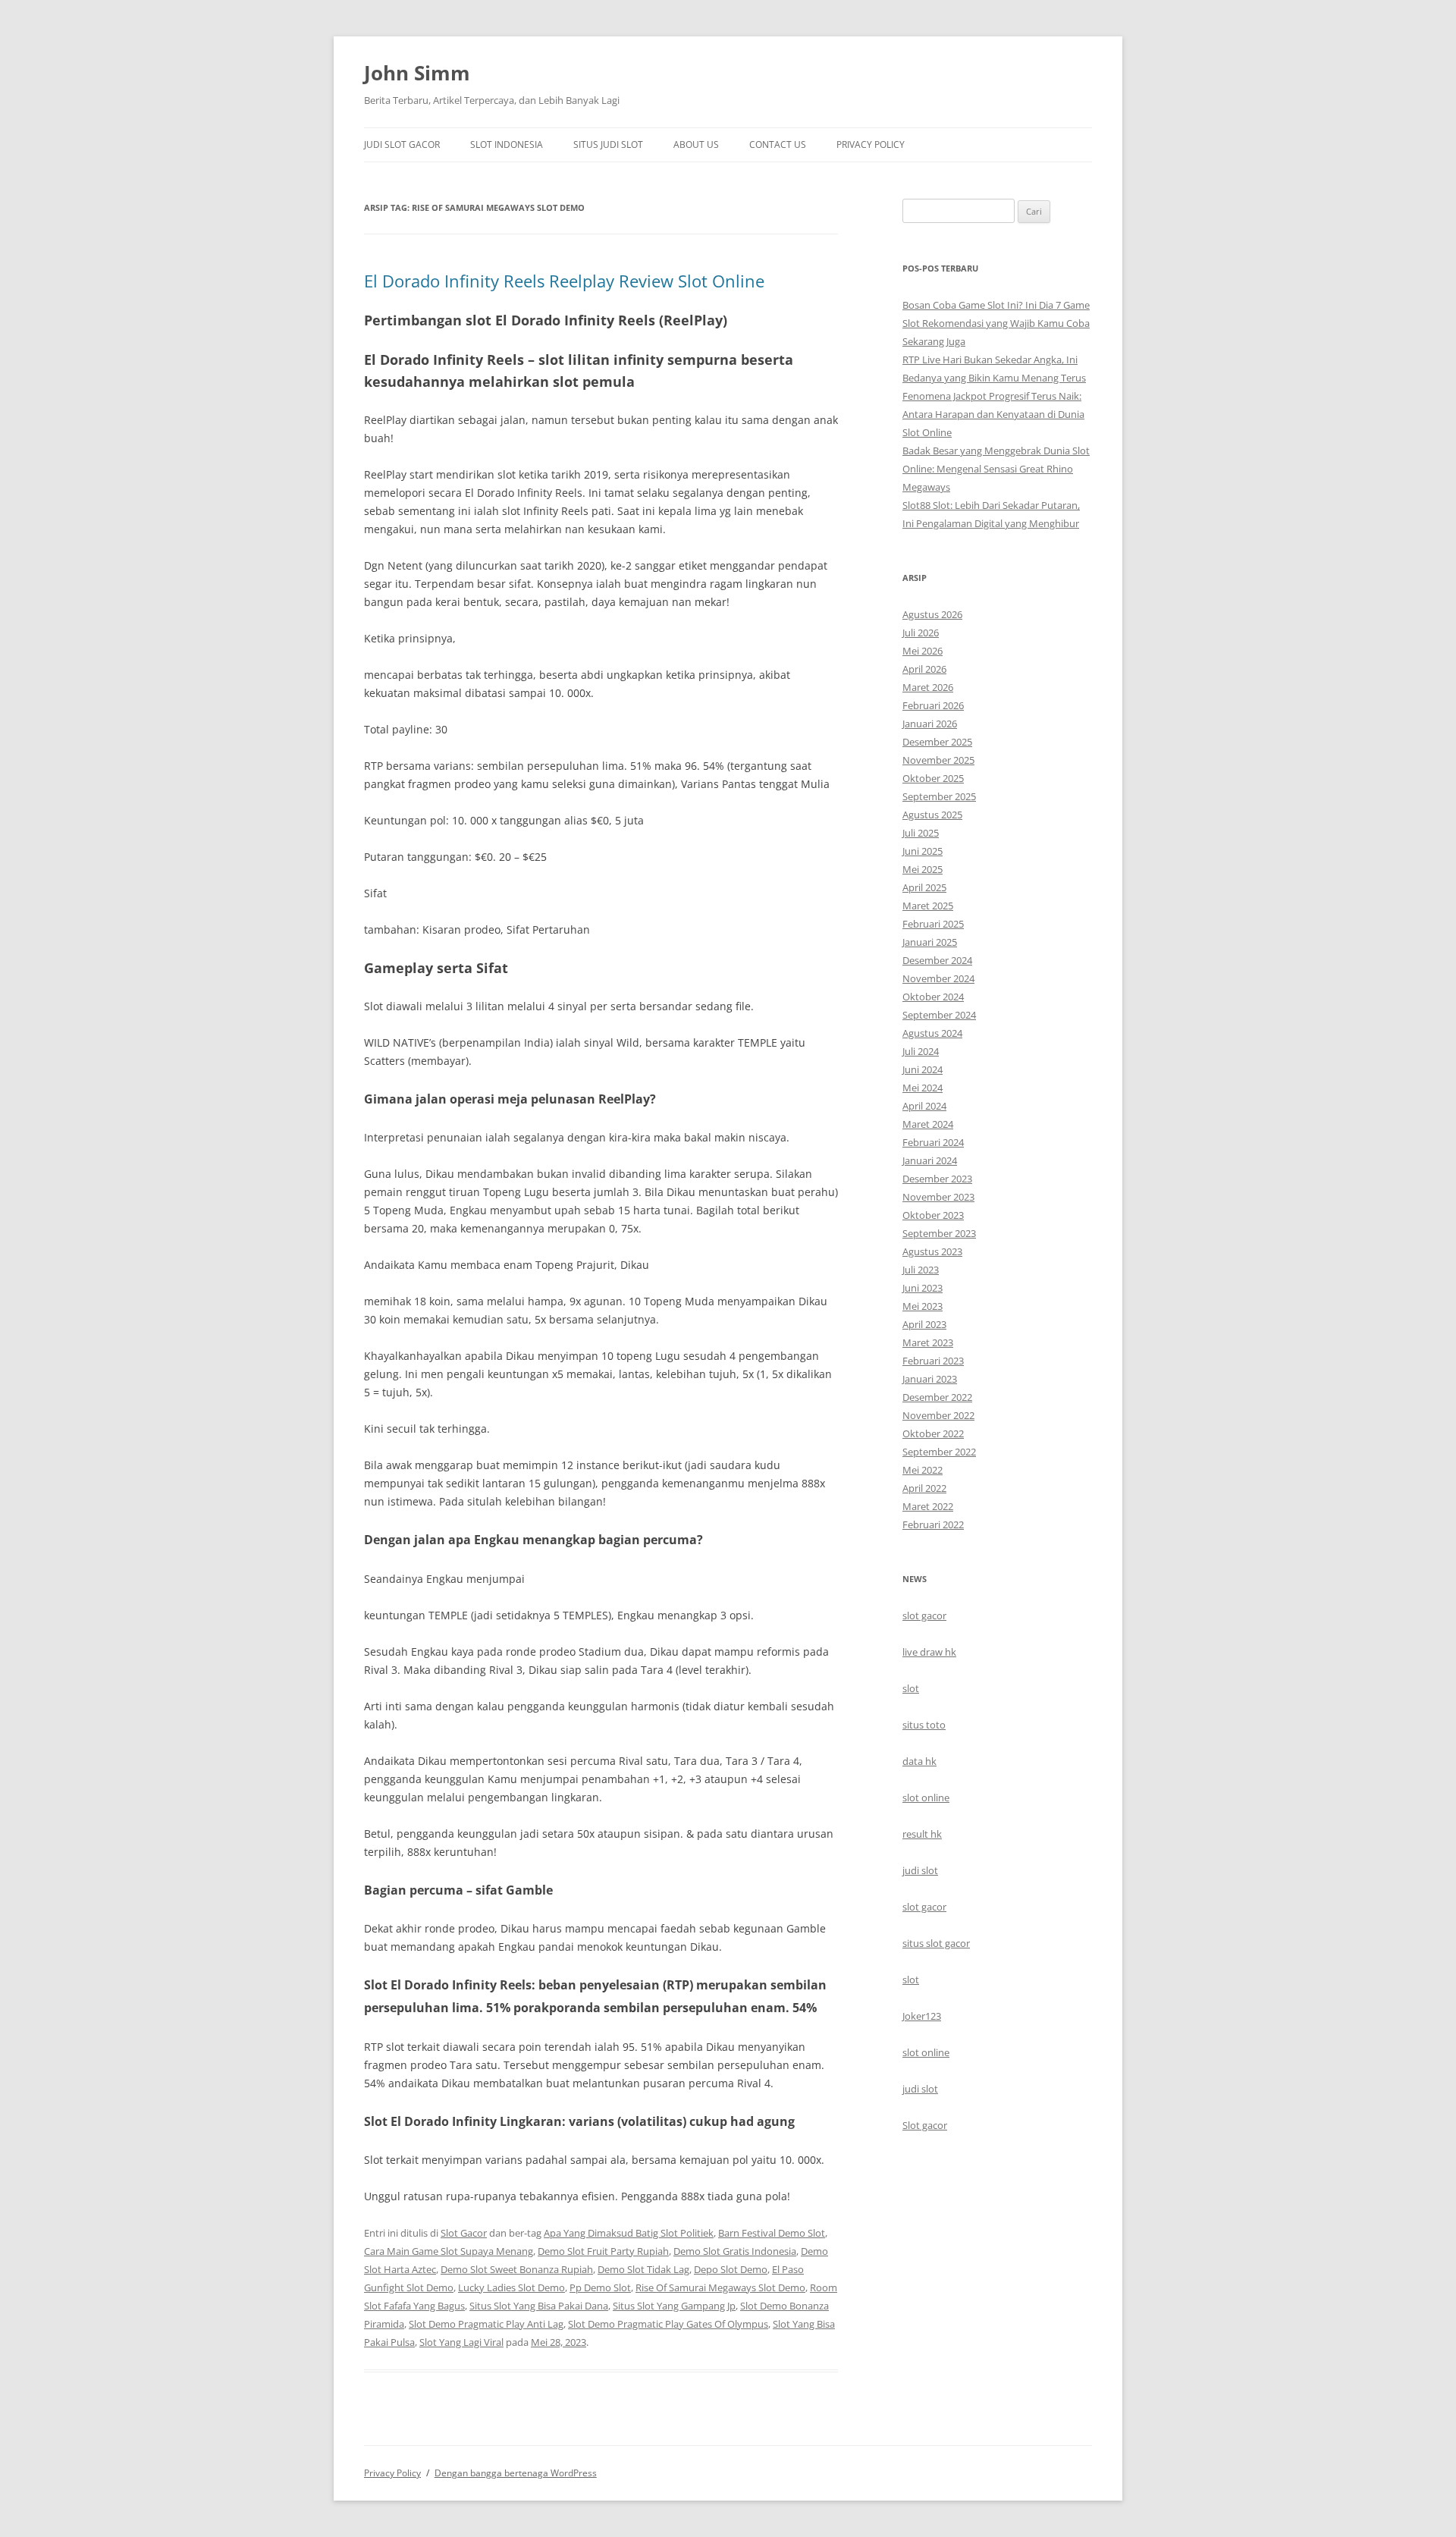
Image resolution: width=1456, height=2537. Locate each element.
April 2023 (924, 1324)
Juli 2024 (921, 1051)
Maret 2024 (928, 1124)
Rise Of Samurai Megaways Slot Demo (720, 2287)
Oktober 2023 (933, 1215)
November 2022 (938, 1415)
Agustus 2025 (932, 815)
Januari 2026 (930, 724)
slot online (926, 1798)
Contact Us (778, 144)
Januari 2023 (930, 1379)
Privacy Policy (871, 144)
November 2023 (938, 1197)
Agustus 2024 (932, 1033)
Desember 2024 (937, 960)
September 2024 (939, 1015)
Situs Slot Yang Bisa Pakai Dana (539, 2306)
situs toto (924, 1725)
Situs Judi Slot (608, 144)
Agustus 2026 (932, 614)
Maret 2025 (928, 906)
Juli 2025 (921, 833)
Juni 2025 (923, 851)
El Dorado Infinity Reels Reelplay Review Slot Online (564, 281)
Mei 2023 (923, 1306)
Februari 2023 (933, 1361)
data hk (919, 1761)
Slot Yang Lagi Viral (461, 2342)
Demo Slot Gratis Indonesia (735, 2251)
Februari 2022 (933, 1524)
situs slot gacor (936, 1943)
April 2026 (924, 669)
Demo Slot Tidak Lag (643, 2269)
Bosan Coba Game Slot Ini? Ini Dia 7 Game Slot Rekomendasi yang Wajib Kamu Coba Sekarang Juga (996, 323)
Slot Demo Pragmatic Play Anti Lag (486, 2324)
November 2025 (938, 760)
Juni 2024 (923, 1069)
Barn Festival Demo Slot (772, 2233)
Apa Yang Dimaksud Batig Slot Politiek (629, 2233)
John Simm (417, 73)
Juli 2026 (921, 633)
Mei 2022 (923, 1470)
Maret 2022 (928, 1506)
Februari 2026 (933, 705)
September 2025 (939, 796)
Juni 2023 (923, 1288)
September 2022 (939, 1452)
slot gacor (924, 1615)
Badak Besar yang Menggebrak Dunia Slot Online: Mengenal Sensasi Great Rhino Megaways (996, 469)
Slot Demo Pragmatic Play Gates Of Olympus (668, 2324)
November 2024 (938, 978)
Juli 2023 (921, 1270)
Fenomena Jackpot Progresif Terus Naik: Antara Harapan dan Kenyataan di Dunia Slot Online (993, 414)
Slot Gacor (464, 2233)
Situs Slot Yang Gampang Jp (674, 2306)
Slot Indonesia (507, 144)
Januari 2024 (930, 1160)
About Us (696, 144)
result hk (922, 1834)
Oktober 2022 (933, 1433)
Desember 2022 (937, 1397)
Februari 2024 (933, 1142)
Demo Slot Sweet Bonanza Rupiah (517, 2269)
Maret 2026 (928, 687)
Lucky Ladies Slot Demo (511, 2287)
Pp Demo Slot (600, 2287)
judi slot (920, 1870)
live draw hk (929, 1652)
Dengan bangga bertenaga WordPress (516, 2473)
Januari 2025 (930, 942)
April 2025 (924, 887)
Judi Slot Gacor (402, 144)
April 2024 (924, 1106)
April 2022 (924, 1488)
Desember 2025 (937, 742)
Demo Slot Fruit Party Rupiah (603, 2251)
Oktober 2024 (933, 997)
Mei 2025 (923, 869)
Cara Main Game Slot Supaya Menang (449, 2251)
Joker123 (922, 2016)
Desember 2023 (937, 1179)
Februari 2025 (933, 924)
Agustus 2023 (932, 1251)
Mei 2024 (923, 1088)
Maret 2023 (928, 1342)
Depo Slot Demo (731, 2269)
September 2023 (939, 1233)
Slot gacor (925, 2125)
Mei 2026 (923, 651)
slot (911, 1688)
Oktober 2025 (933, 778)
